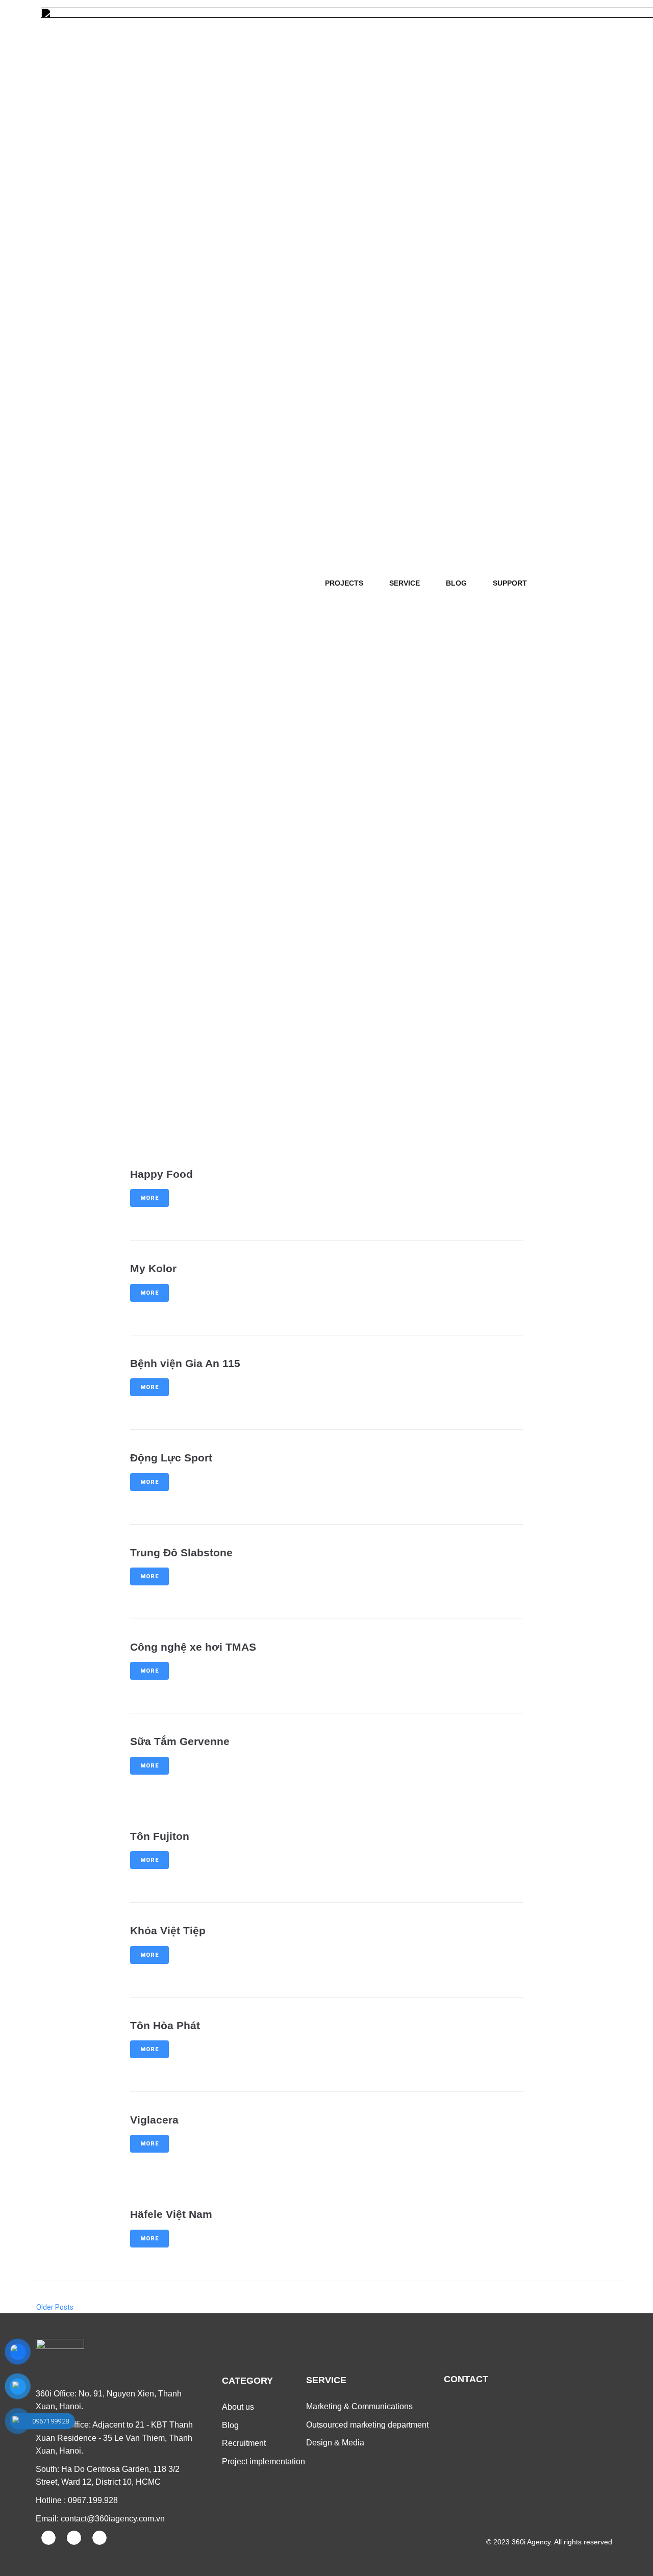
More (149, 1198)
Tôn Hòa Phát (165, 2025)
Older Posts (51, 2307)
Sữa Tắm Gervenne (180, 1741)
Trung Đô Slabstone (181, 1552)
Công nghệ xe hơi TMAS (193, 1647)
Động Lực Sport (171, 1458)
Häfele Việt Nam (171, 2214)
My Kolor (153, 1268)
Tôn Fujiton (160, 1836)
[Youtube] (74, 2538)
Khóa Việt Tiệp (168, 1930)
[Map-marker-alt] (99, 2538)
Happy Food (161, 1174)
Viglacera (154, 2120)
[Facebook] (48, 2538)
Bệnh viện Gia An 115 (185, 1363)
